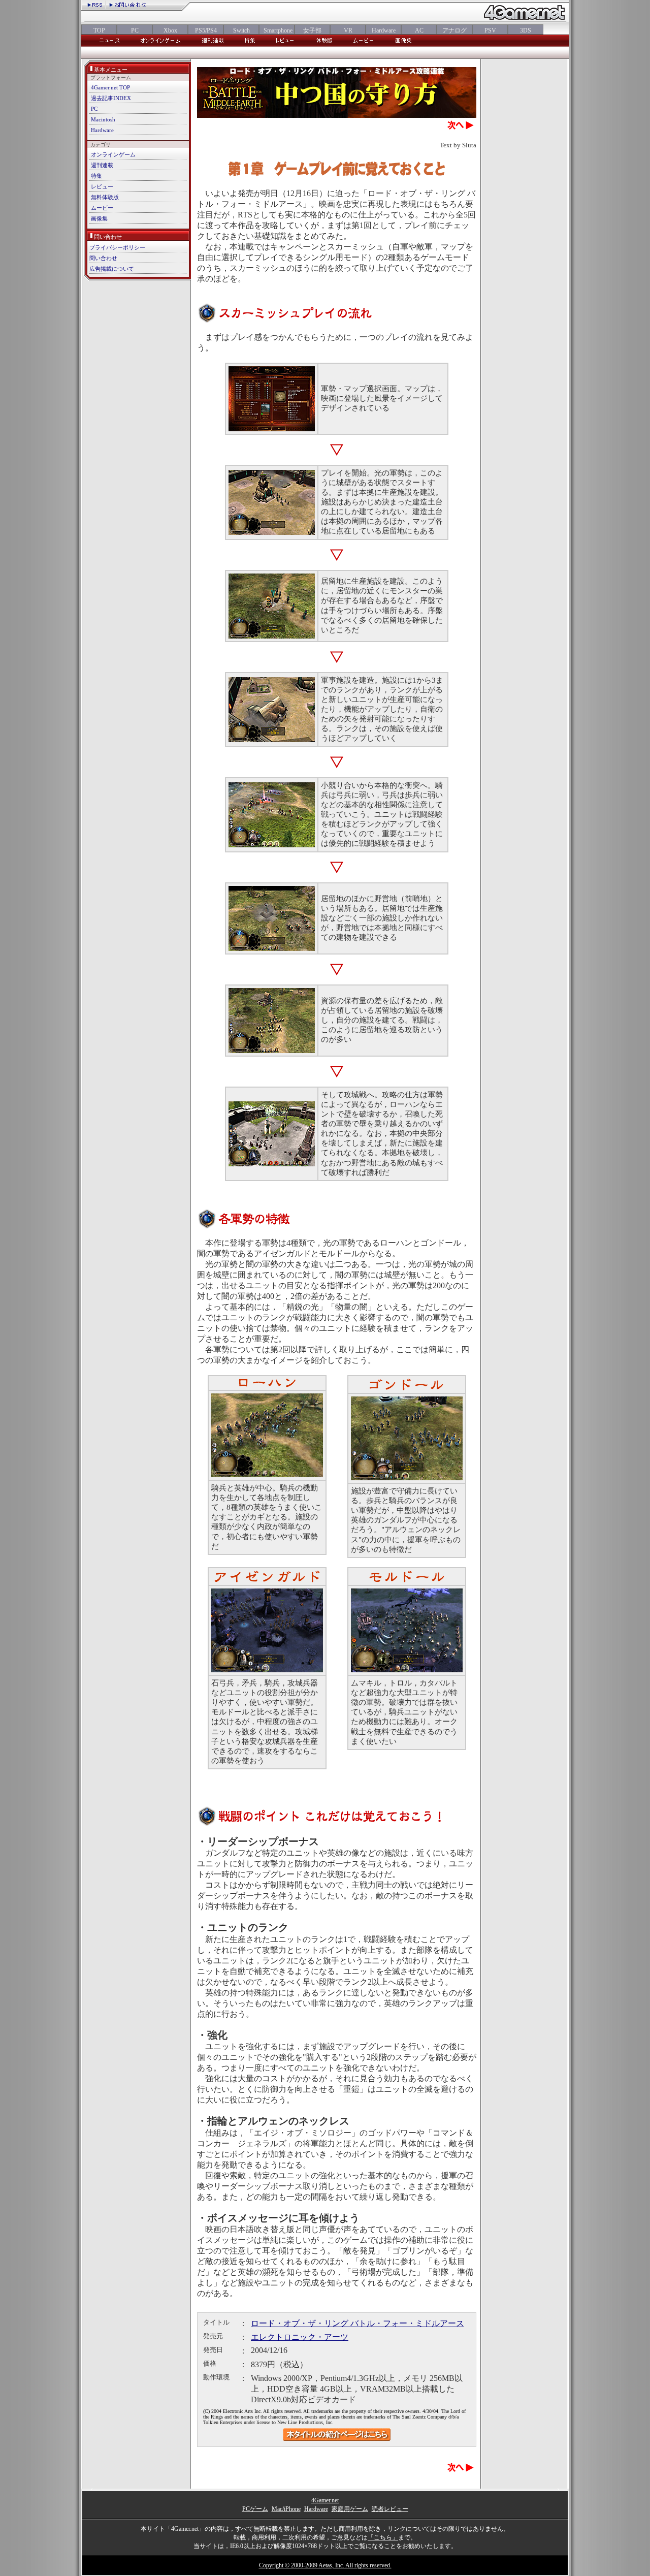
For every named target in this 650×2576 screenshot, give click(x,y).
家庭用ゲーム (350, 2509)
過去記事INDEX (111, 98)
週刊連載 (102, 165)
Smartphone (277, 30)
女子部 (312, 30)
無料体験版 (105, 197)
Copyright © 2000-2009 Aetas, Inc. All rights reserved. (325, 2565)
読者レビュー (390, 2509)
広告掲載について (112, 269)
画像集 (99, 218)
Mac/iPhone (286, 2509)
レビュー (102, 186)
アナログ (454, 30)
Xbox (170, 30)
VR (348, 30)
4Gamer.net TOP (110, 87)
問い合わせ (103, 258)
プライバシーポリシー (117, 247)
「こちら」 (383, 2537)
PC (135, 30)
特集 (96, 176)
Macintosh (103, 119)
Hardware (384, 30)
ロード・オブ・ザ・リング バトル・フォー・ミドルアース (357, 2323)
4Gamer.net (325, 2500)
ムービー (102, 208)
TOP (99, 30)
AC (419, 30)
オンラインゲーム (113, 154)
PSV (490, 30)
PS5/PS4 (206, 30)
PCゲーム (255, 2509)
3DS (526, 30)
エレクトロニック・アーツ (300, 2337)
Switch (241, 30)
